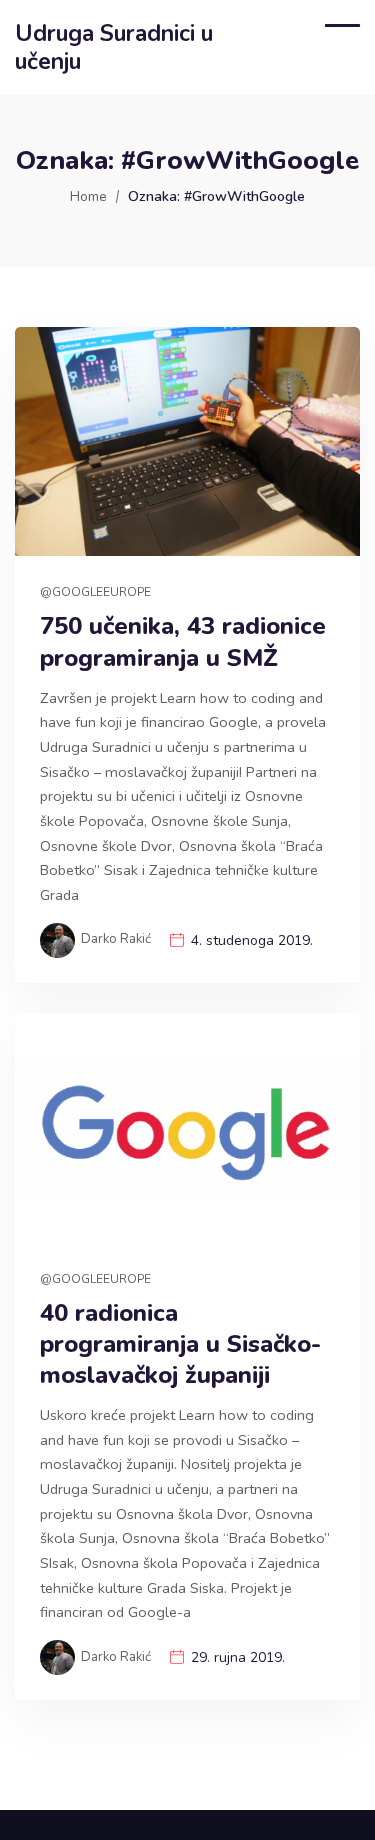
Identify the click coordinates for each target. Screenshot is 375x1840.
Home (88, 196)
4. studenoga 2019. (252, 940)
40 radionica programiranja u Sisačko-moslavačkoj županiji (180, 1344)
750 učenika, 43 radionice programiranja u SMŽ (183, 642)
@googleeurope (95, 592)
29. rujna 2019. (238, 1657)
